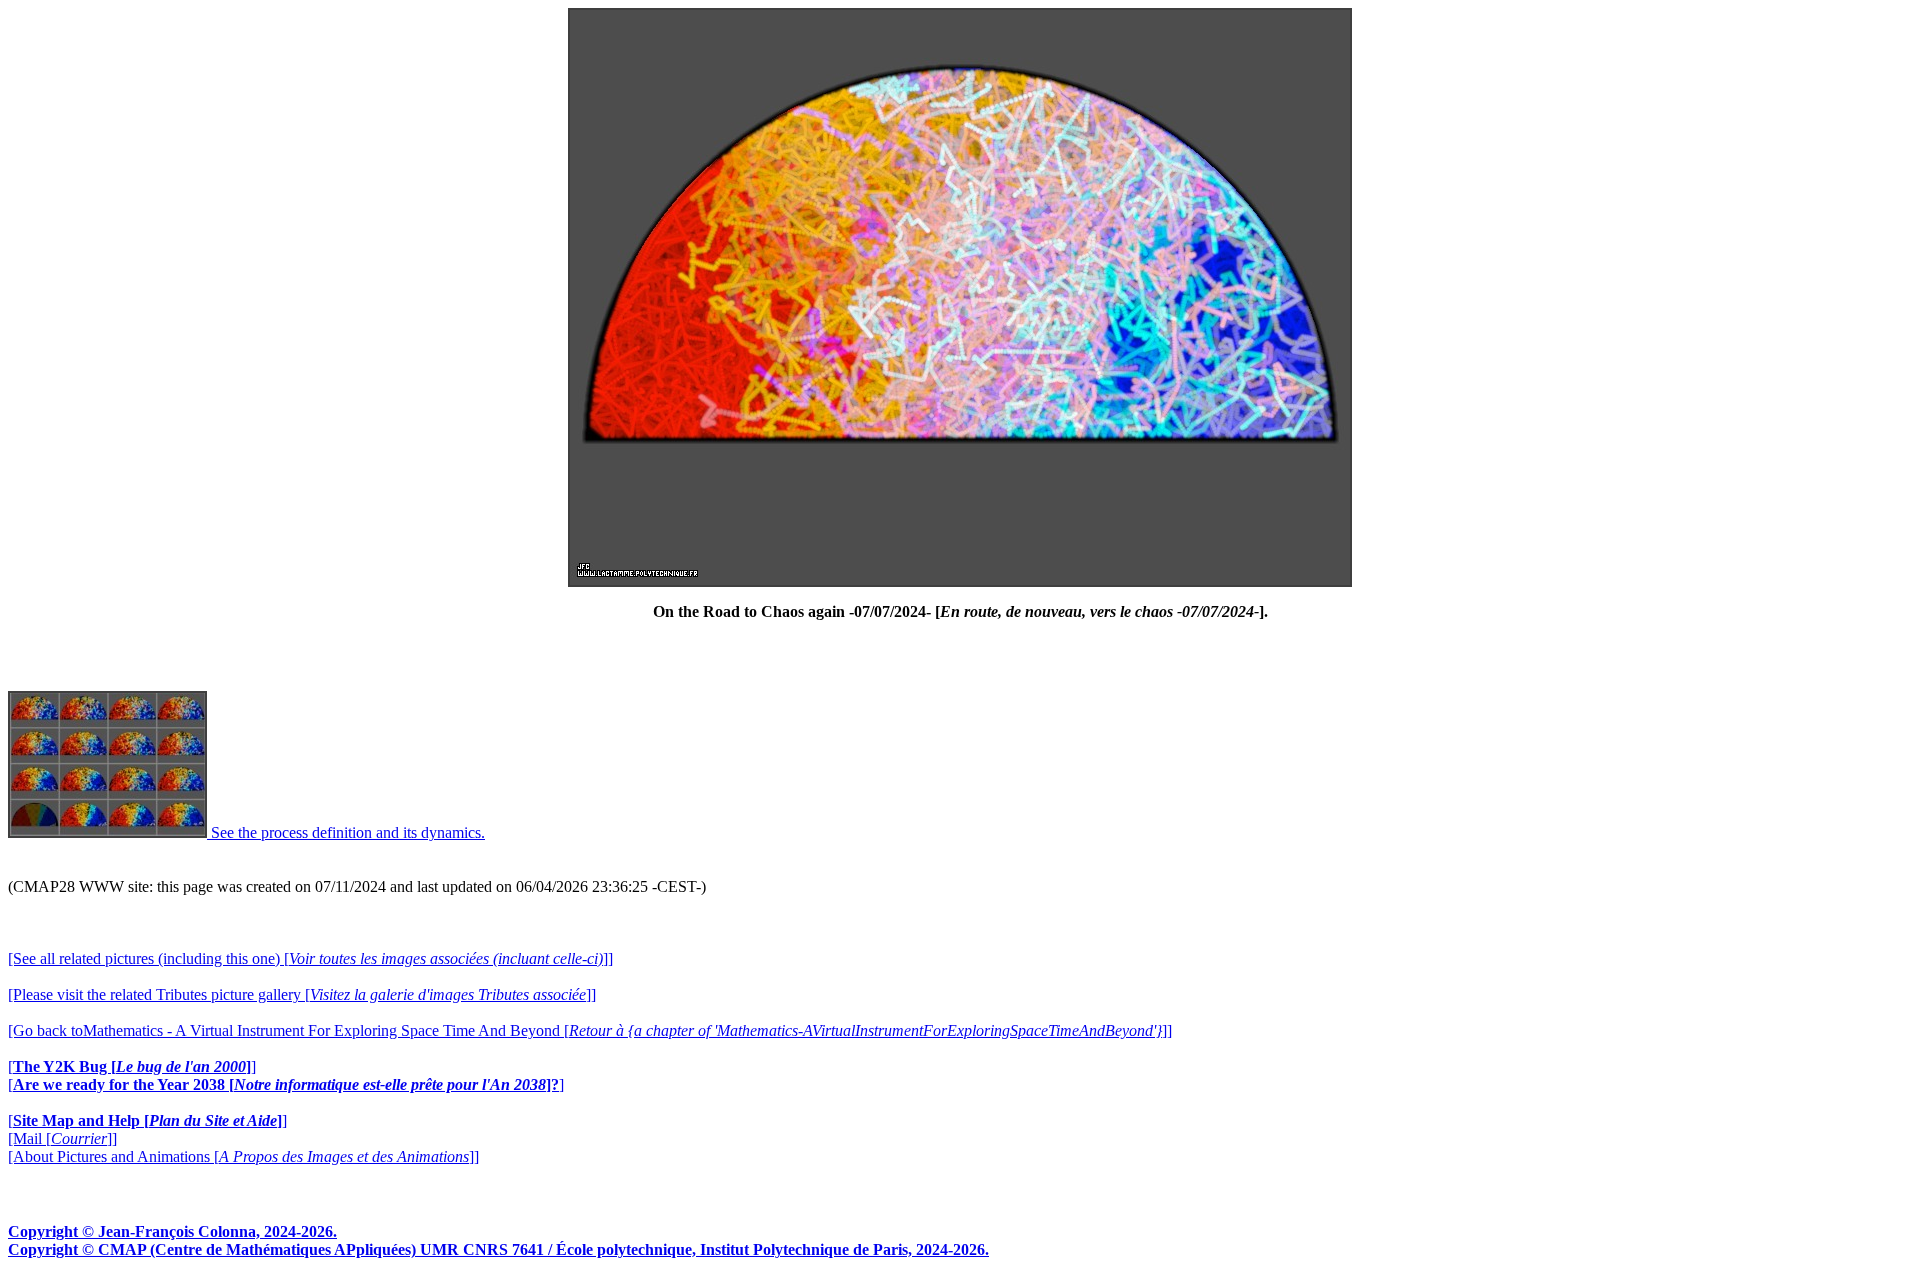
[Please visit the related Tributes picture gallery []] (302, 994)
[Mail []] (62, 1138)
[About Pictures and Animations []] (243, 1156)
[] (132, 1066)
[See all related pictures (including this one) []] (310, 958)
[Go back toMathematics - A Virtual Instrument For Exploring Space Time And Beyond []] (590, 1030)
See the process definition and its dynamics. (346, 832)
